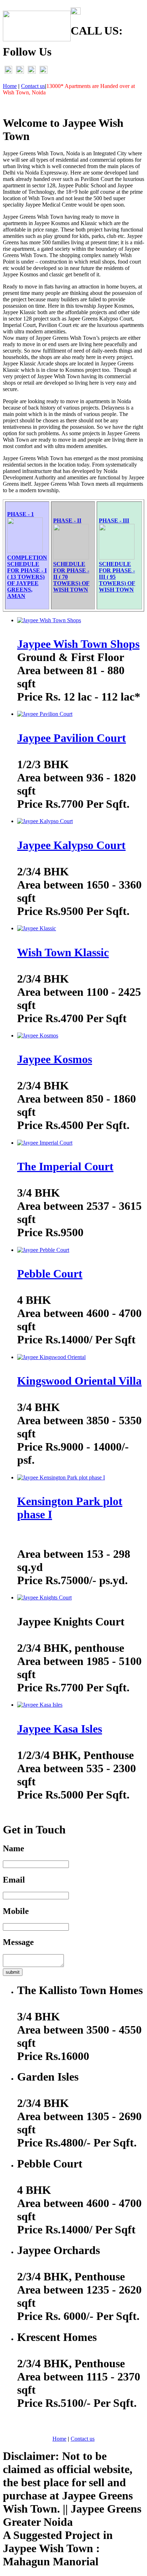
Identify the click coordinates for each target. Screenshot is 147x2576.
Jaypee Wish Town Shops (78, 644)
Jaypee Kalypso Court (71, 845)
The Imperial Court (65, 1166)
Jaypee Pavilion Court (72, 738)
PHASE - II (71, 555)
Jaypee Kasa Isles (60, 1729)
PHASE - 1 (27, 555)
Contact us (33, 86)
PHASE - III (117, 555)
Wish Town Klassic (63, 952)
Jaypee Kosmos (55, 1059)
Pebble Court (50, 1274)
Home (10, 86)
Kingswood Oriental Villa (79, 1381)
